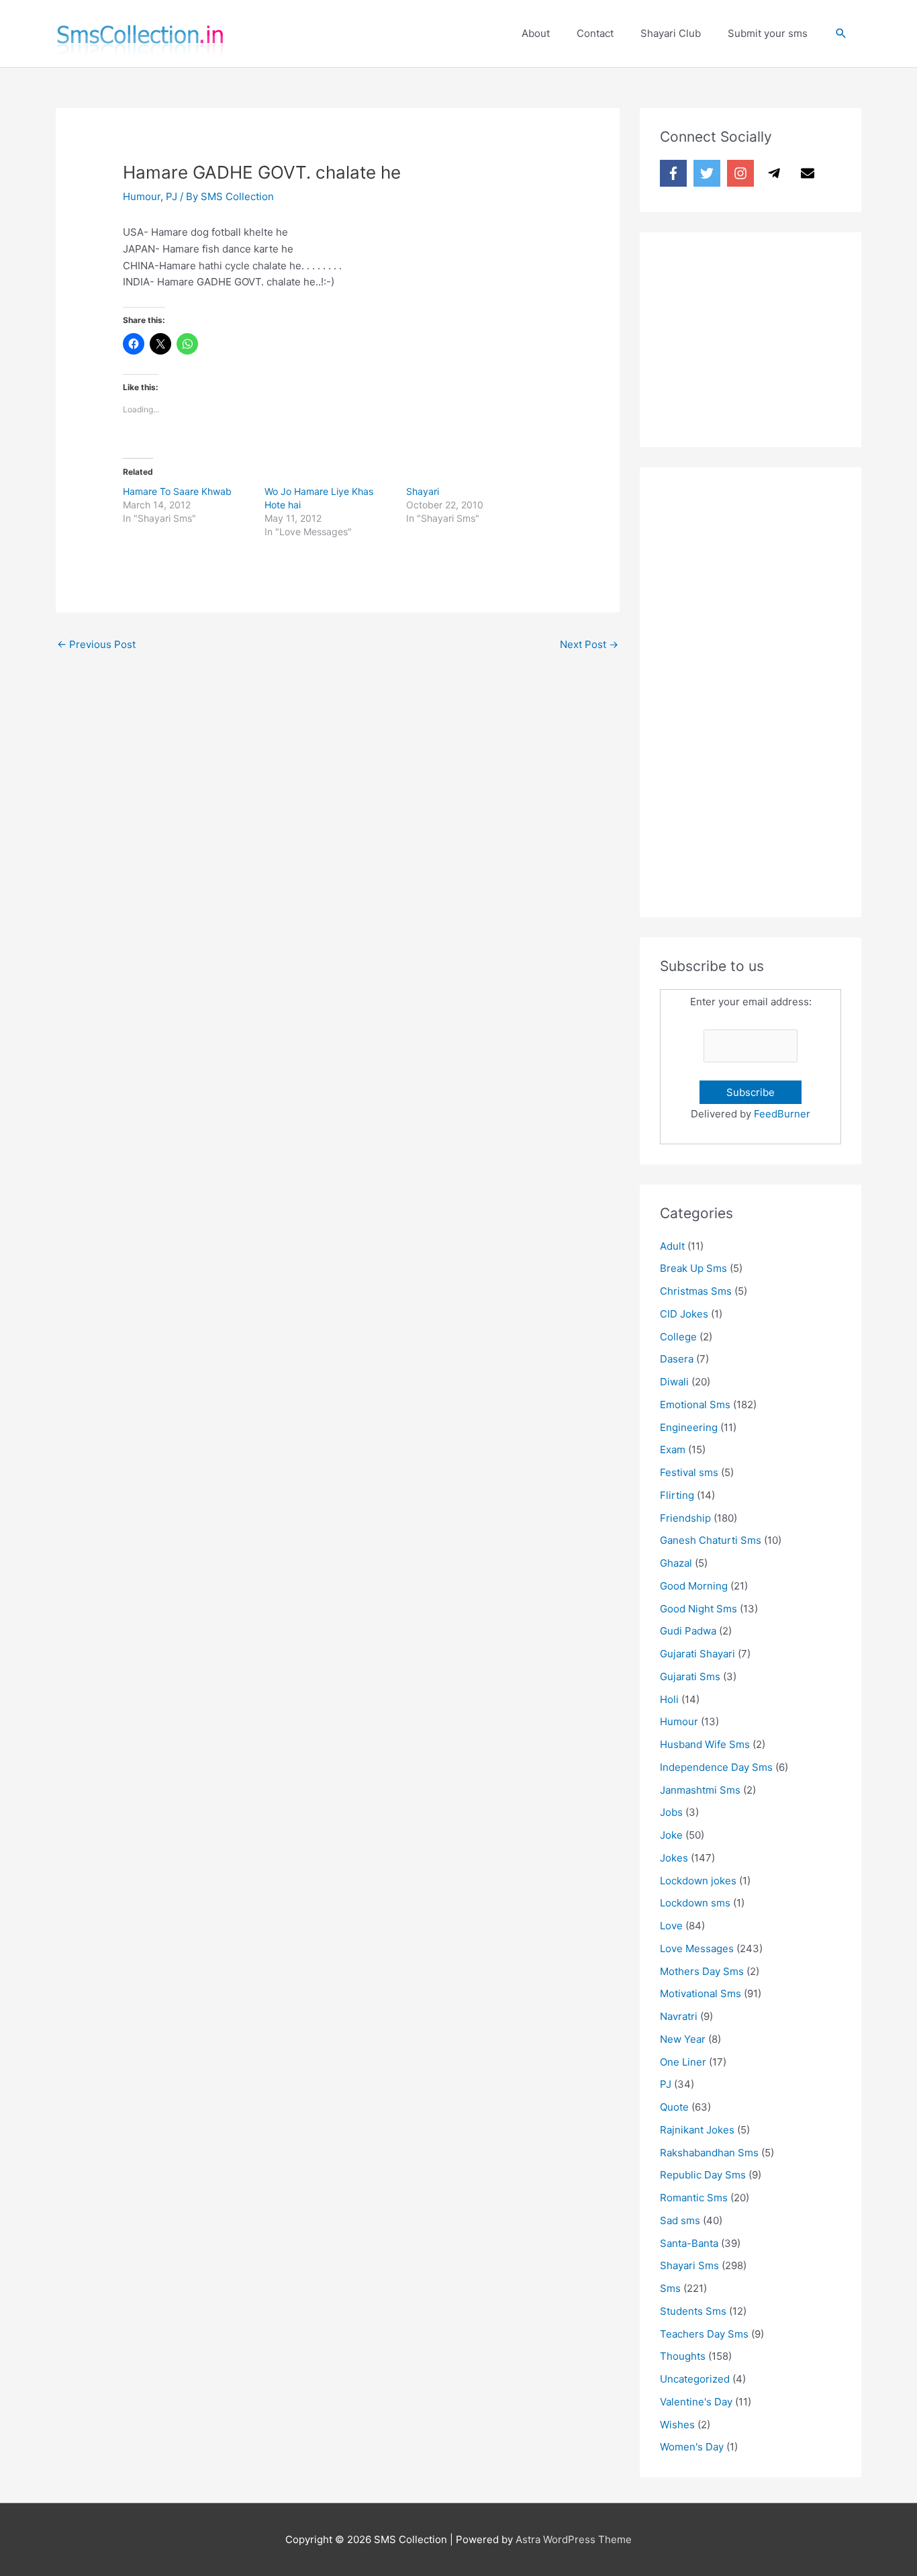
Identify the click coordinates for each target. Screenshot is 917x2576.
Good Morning (694, 1586)
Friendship (685, 1518)
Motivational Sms (701, 1993)
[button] (841, 34)
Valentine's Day (696, 2402)
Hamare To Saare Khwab (177, 491)
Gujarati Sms (690, 1676)
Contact (595, 33)
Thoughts (683, 2356)
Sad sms (680, 2220)
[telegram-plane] (776, 173)
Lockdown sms (695, 1903)
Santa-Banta (689, 2243)
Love (671, 1926)
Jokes (674, 1858)
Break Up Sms (693, 1268)
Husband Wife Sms (705, 1744)
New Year (683, 2039)
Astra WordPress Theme (574, 2539)
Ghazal (676, 1563)
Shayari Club (671, 33)
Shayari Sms (689, 2265)
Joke (671, 1835)
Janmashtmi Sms (700, 1790)
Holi (669, 1699)
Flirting (677, 1495)
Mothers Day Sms (702, 1971)
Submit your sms (768, 33)
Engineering (689, 1427)
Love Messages (697, 1948)
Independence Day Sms (716, 1767)
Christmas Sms (696, 1291)
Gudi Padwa (688, 1631)
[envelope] (810, 173)
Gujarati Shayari (697, 1654)
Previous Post (96, 644)
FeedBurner (782, 1114)
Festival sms (689, 1472)
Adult (672, 1246)
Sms (670, 2288)
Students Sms (693, 2311)
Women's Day (692, 2447)
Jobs (671, 1812)
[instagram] (742, 173)
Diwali (674, 1382)
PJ (172, 196)
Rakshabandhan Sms (709, 2153)
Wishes (677, 2425)
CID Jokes (684, 1314)
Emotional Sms (695, 1405)
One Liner (683, 2062)
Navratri (679, 2016)
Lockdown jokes (698, 1881)
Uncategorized (695, 2379)
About (536, 33)
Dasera (677, 1359)
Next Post (589, 644)
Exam (673, 1450)
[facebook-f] (675, 173)
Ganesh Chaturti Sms (711, 1540)
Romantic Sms (694, 2198)
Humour (142, 196)
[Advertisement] (761, 336)
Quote (674, 2107)
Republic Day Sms (703, 2175)
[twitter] (709, 173)
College (678, 1337)
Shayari (423, 491)
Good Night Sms (698, 1609)
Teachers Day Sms (704, 2334)
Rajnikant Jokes (697, 2130)
